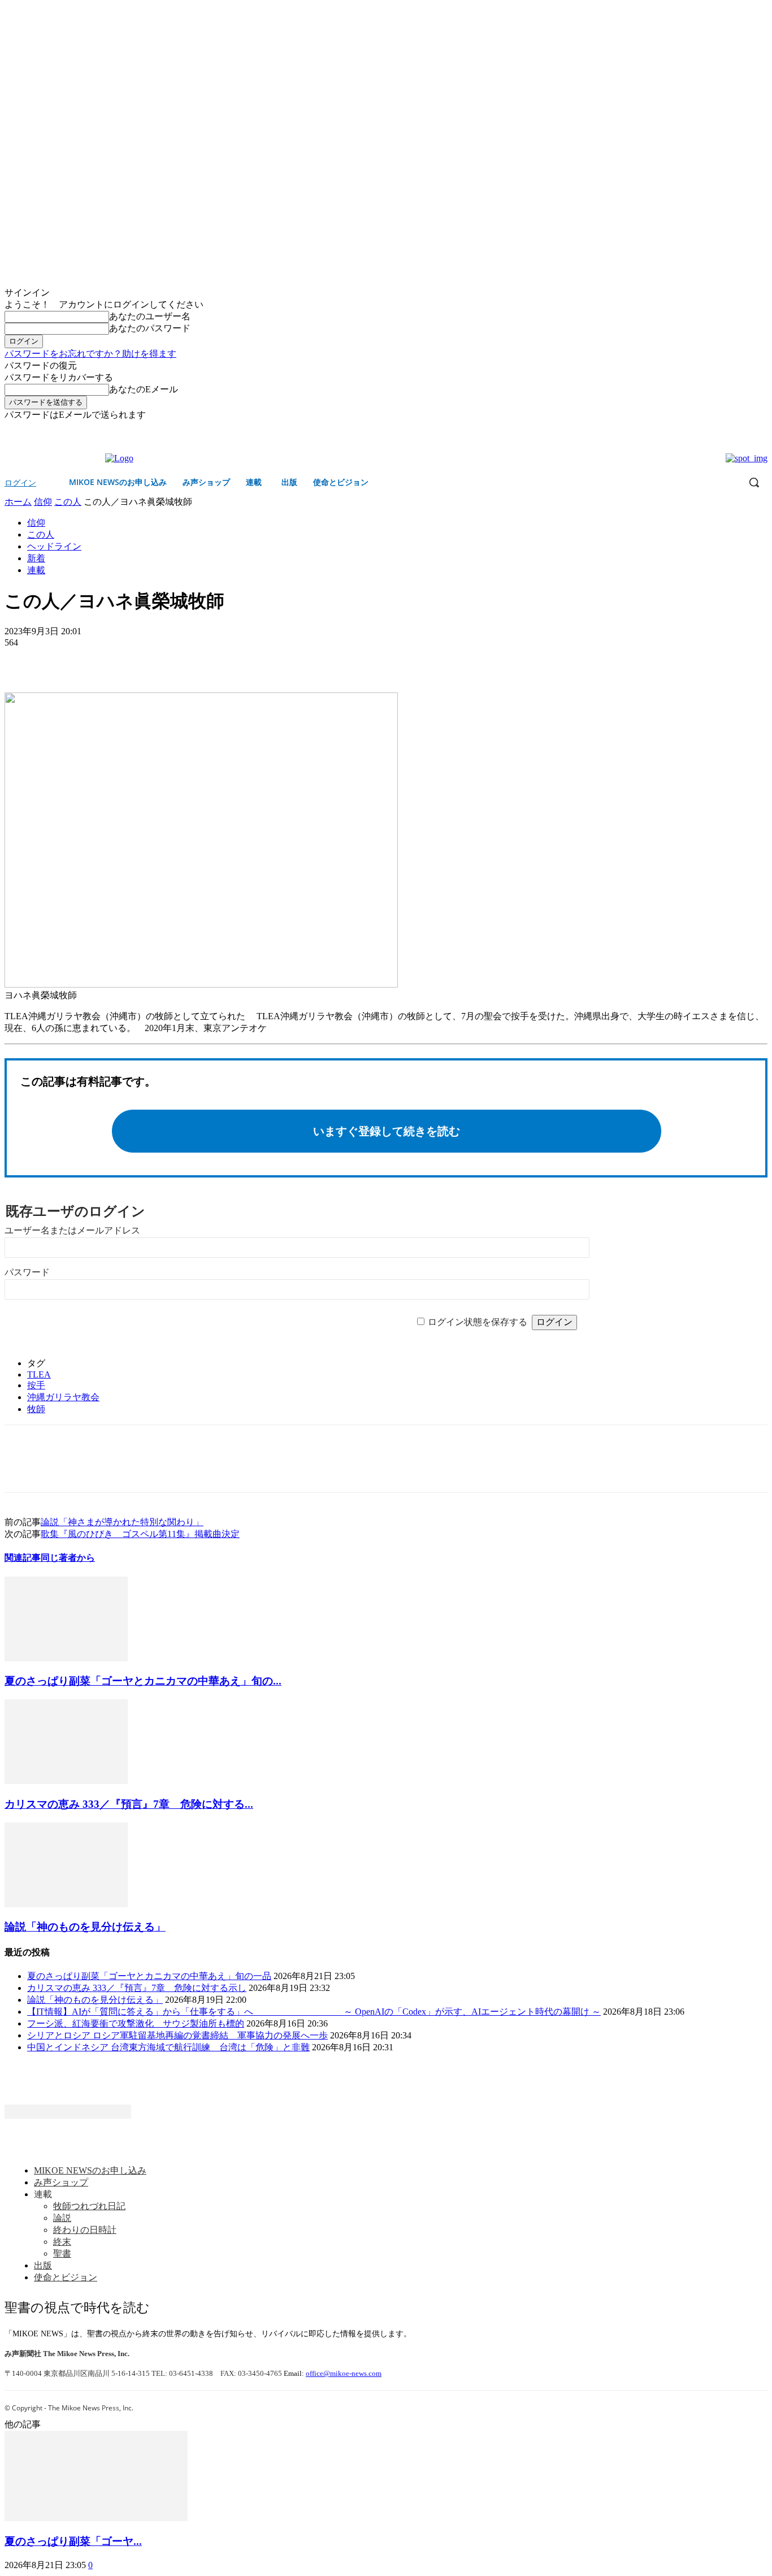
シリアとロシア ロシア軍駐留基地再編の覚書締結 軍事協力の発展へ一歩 (177, 2035)
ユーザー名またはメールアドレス (72, 1230)
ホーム (18, 502)
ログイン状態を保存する (478, 1322)
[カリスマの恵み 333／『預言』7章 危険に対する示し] (66, 1781)
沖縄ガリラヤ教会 (63, 1397)
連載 (36, 570)
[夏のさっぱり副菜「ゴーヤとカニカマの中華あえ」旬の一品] (66, 1658)
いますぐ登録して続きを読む (387, 1131)
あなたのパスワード (150, 328)
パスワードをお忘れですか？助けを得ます (90, 354)
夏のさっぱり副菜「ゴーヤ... (73, 2541)
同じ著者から (68, 1558)
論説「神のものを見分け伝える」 (85, 1927)
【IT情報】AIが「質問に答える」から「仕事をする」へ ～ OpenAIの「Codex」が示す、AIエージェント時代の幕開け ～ (314, 2012)
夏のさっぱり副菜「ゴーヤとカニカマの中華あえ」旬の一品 (149, 1976)
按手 (36, 1385)
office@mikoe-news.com (344, 2373)
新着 (36, 558)
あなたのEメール (144, 389)
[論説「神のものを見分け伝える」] (66, 1904)
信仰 (43, 502)
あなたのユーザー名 (150, 316)
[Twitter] (761, 429)
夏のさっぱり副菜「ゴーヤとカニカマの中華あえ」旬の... (143, 1681)
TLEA (39, 1374)
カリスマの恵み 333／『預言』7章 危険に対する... (129, 1804)
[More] (105, 660)
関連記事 (23, 1558)
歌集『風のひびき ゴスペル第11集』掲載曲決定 (140, 1534)
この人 (68, 502)
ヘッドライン (54, 546)
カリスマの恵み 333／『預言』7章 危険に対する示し (137, 1988)
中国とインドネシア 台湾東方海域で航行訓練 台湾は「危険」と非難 (168, 2047)
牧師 (36, 1409)
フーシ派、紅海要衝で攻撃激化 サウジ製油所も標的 (136, 2023)
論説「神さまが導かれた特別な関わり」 (122, 1522)
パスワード (27, 1272)
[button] (754, 482)
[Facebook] (745, 429)
